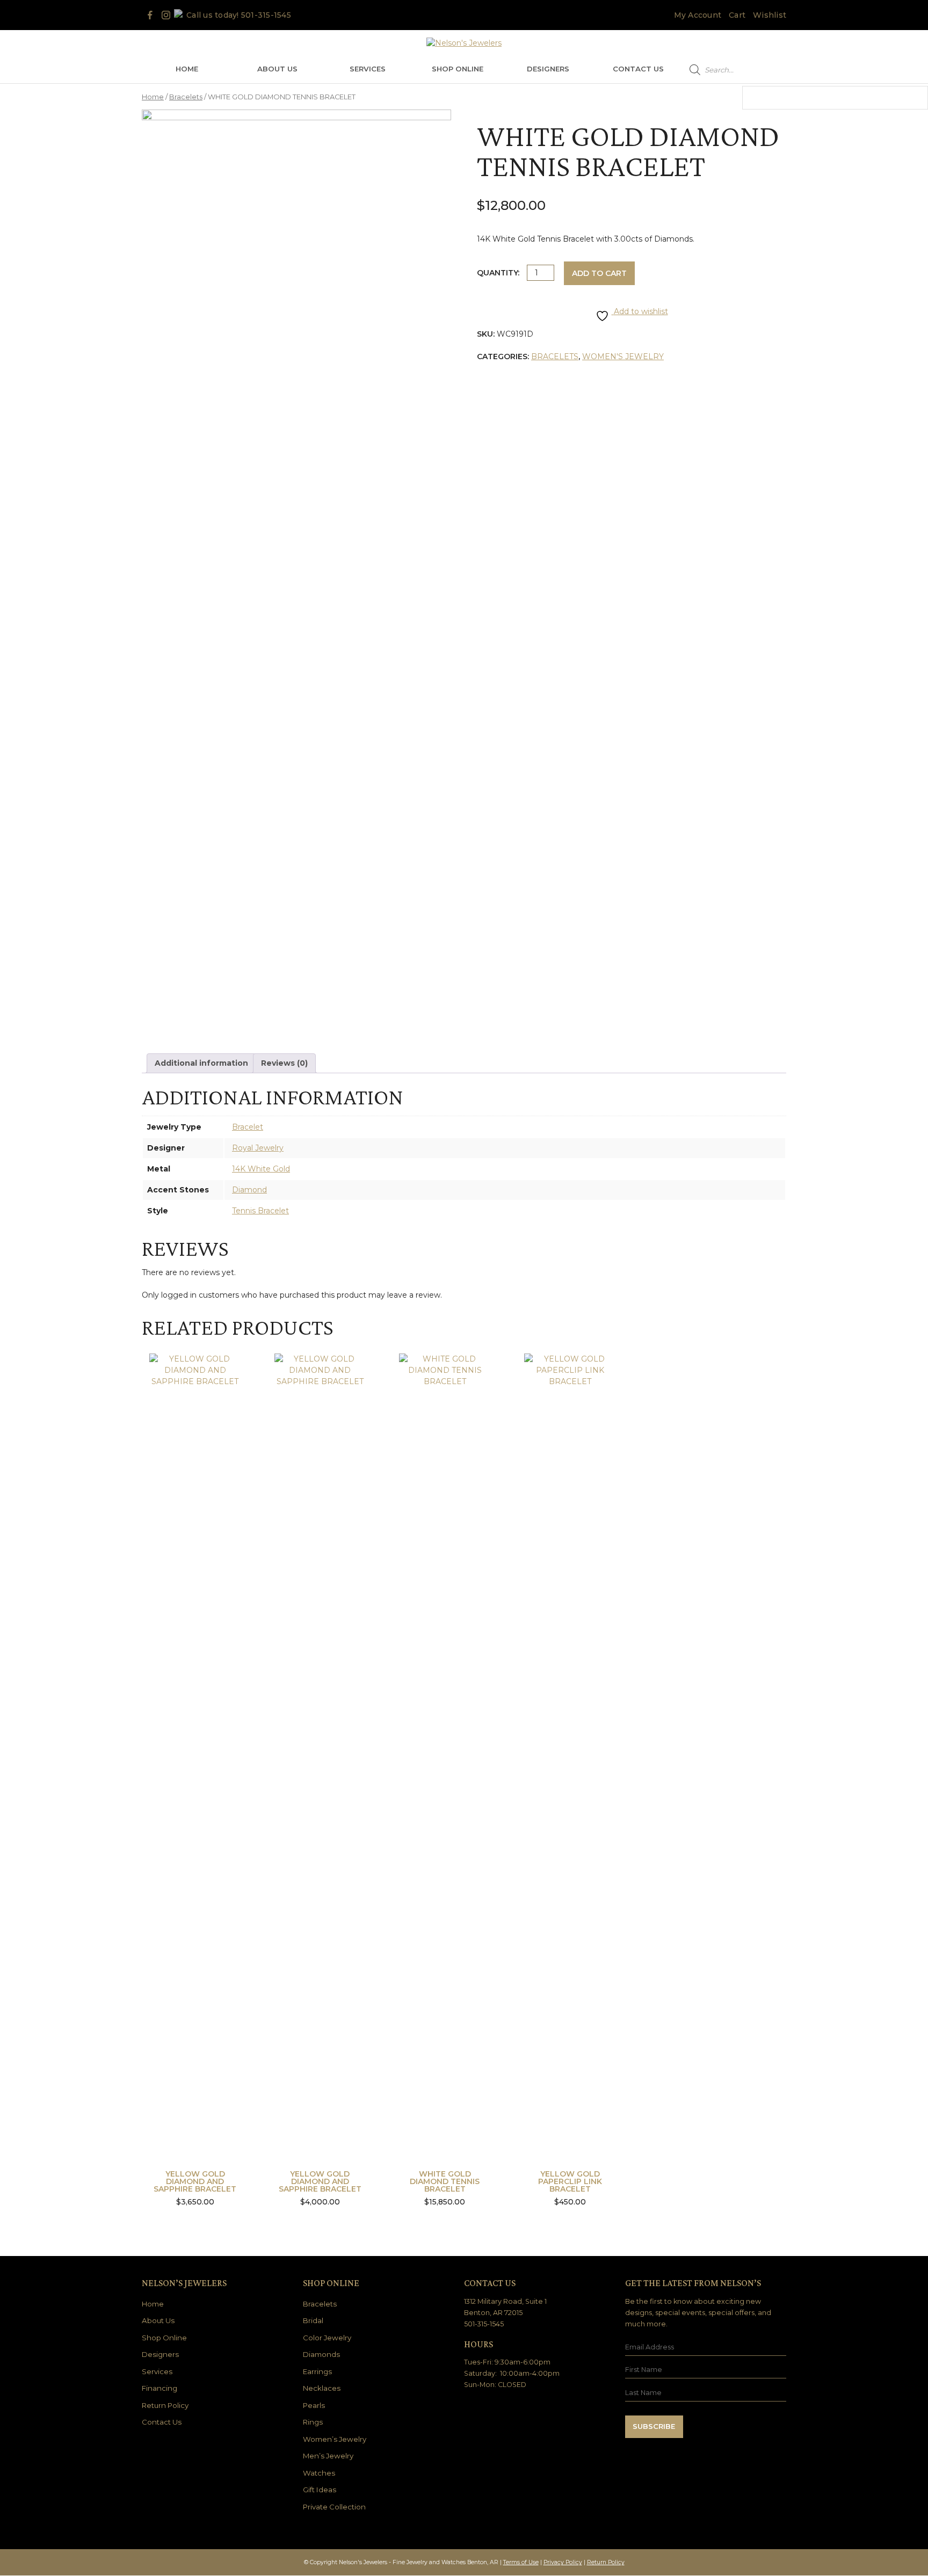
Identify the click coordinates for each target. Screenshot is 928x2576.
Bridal (313, 2320)
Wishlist (770, 15)
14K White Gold (261, 1169)
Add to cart (599, 273)
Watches (319, 2473)
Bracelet (248, 1127)
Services (368, 69)
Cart (737, 15)
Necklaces (322, 2388)
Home (187, 69)
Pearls (314, 2405)
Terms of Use (521, 2562)
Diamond (249, 1190)
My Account (698, 15)
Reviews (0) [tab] (284, 1063)
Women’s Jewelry (335, 2439)
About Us (277, 69)
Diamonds (321, 2354)
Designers (548, 69)
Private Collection (334, 2507)
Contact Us (638, 69)
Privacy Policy (563, 2562)
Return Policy (165, 2405)
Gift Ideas (320, 2490)
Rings (313, 2422)
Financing (160, 2388)
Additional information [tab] (201, 1063)
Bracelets (186, 97)
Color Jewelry (327, 2338)
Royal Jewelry (258, 1148)
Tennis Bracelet (260, 1211)
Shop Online (458, 69)
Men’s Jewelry (328, 2456)
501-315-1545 (266, 15)
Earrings (317, 2371)
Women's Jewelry (623, 356)
